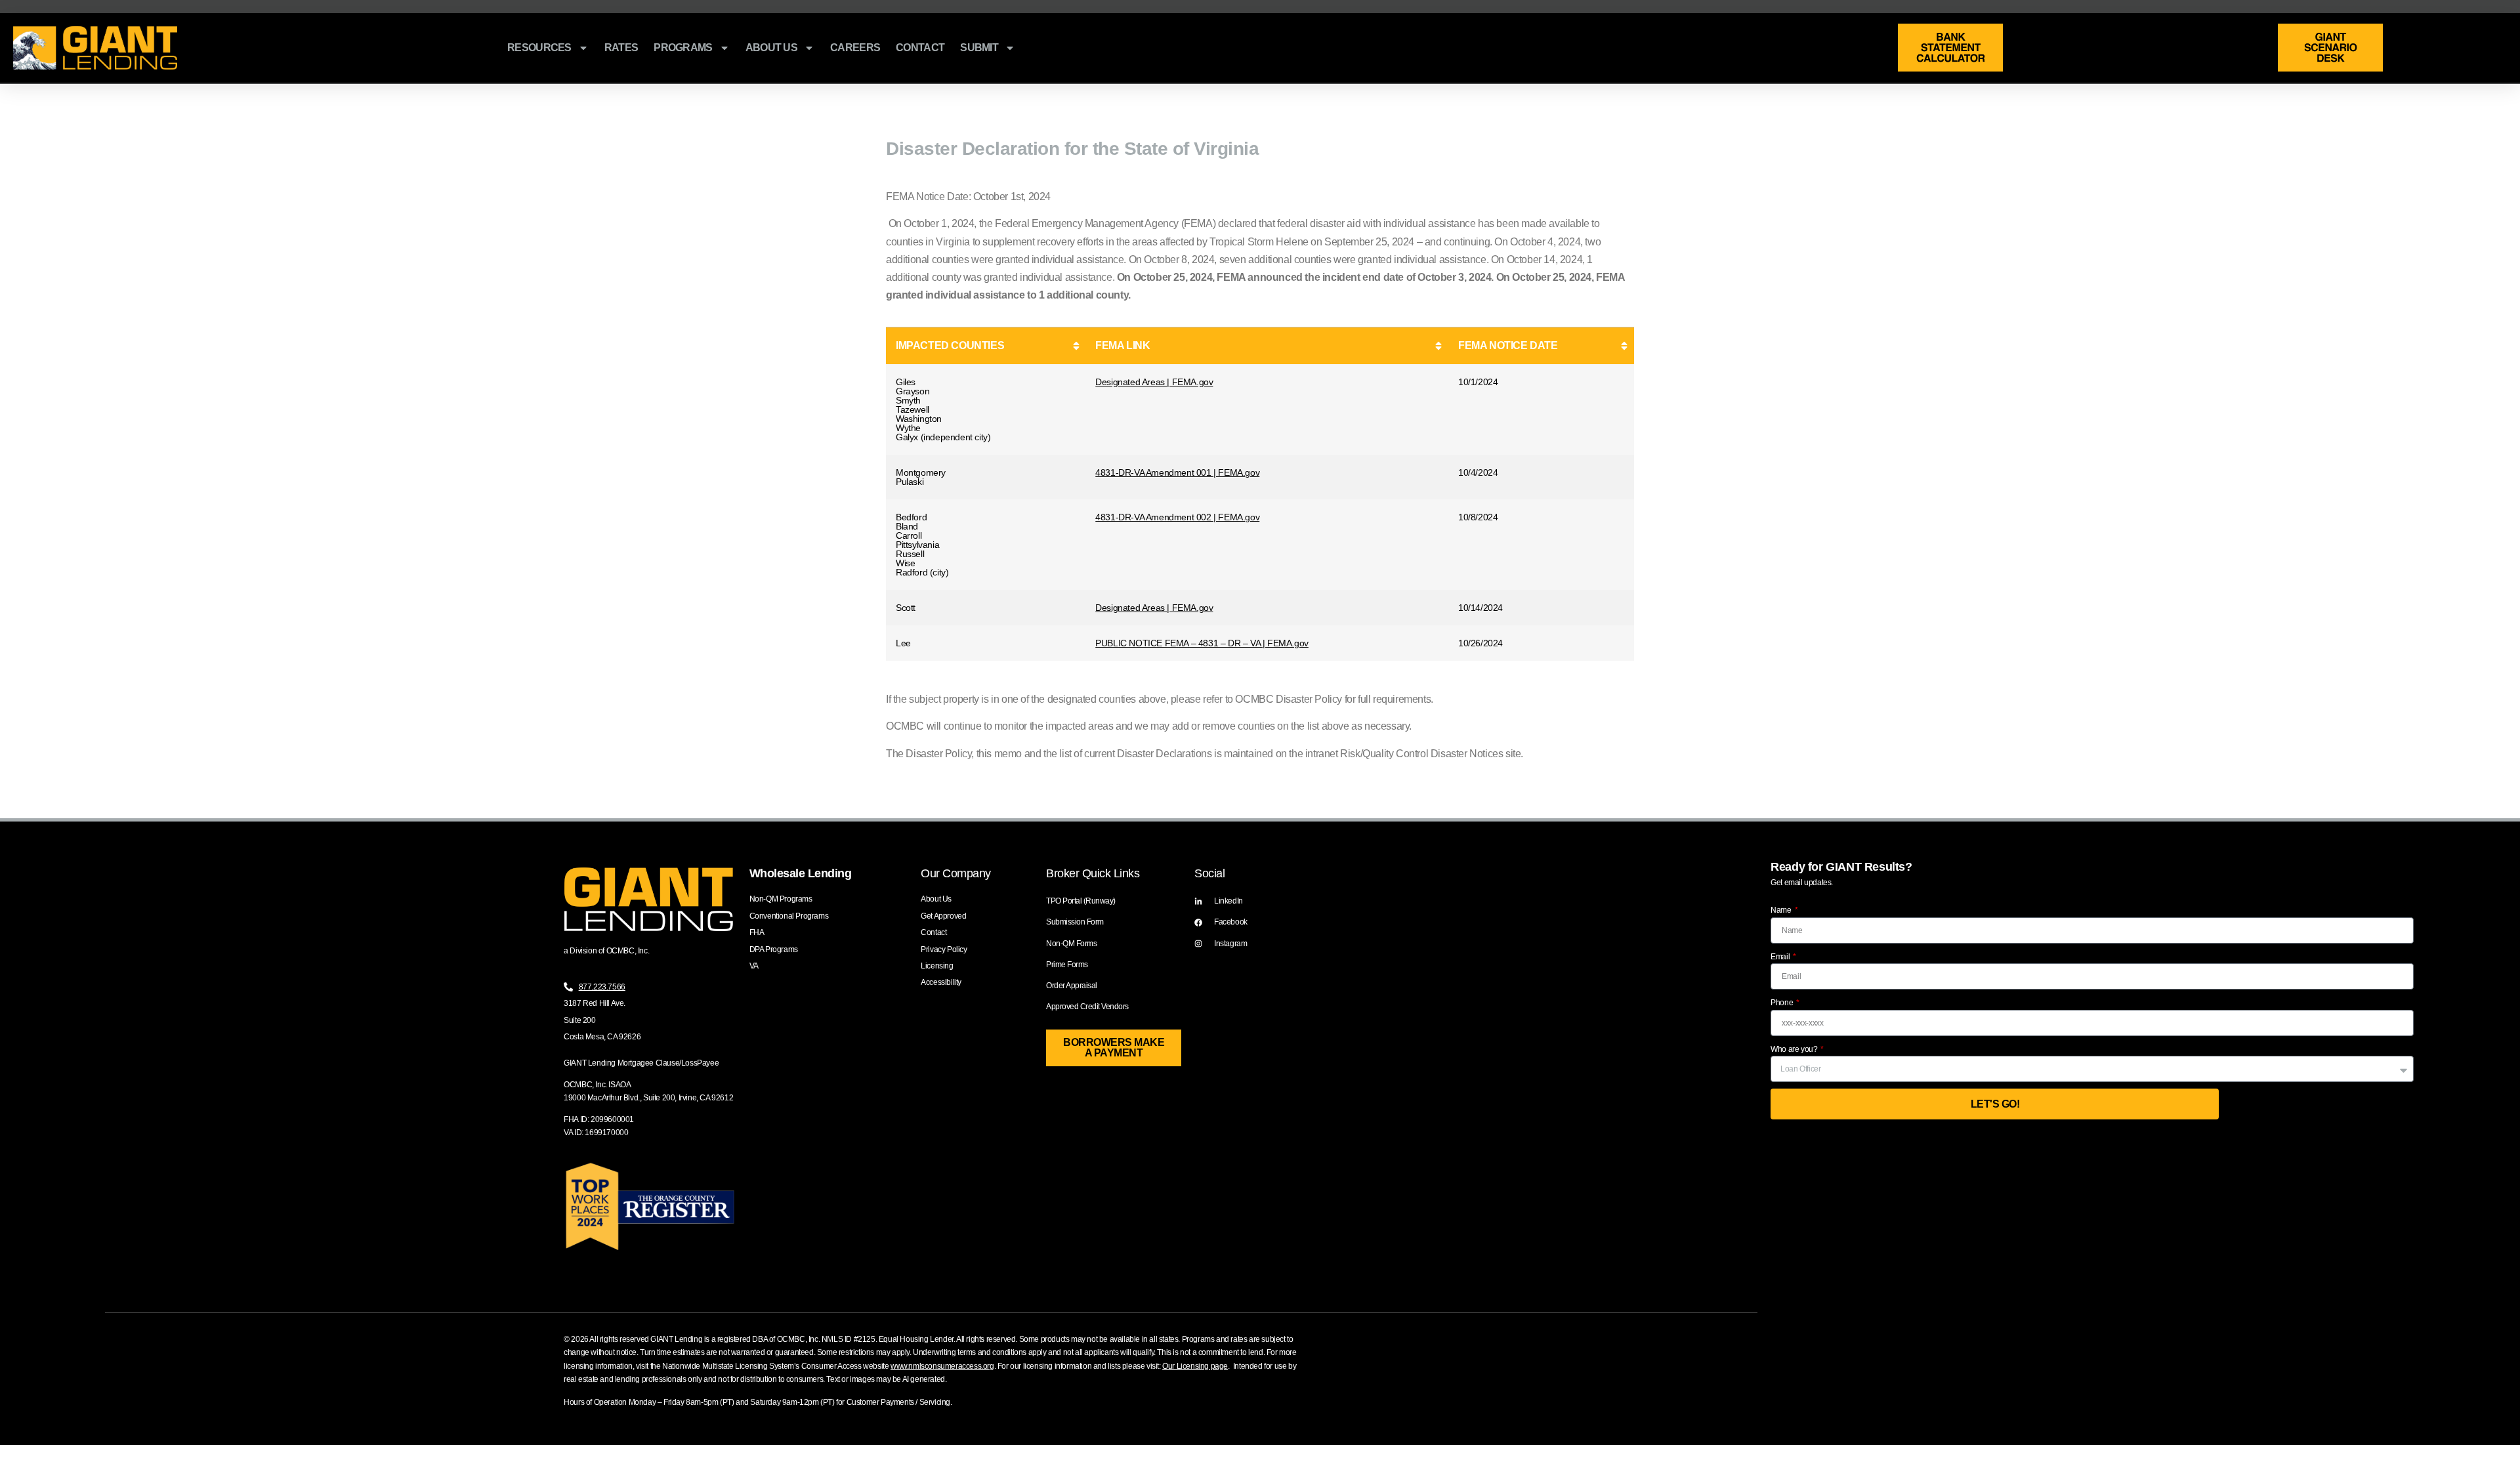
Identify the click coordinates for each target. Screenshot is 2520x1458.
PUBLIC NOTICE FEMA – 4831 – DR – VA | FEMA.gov (1202, 643)
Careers (855, 48)
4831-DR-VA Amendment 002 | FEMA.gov (1177, 517)
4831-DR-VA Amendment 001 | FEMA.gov (1177, 472)
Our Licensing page (1195, 1366)
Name (1782, 910)
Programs (683, 48)
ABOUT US (771, 48)
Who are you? (1795, 1049)
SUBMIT (979, 48)
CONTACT (920, 48)
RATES (621, 48)
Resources (539, 48)
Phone (1783, 1003)
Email (1781, 957)
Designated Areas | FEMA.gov (1154, 382)
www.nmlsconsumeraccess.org (942, 1366)
